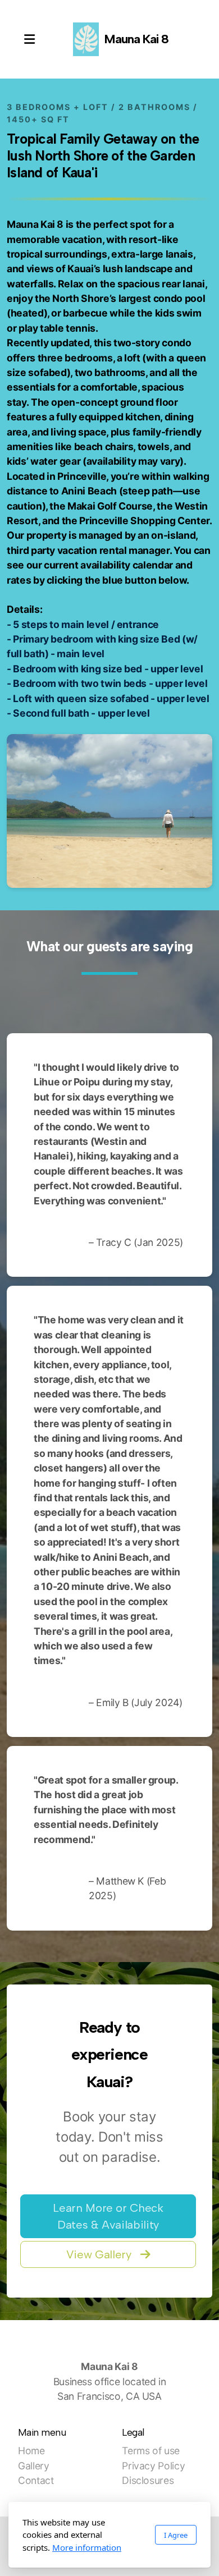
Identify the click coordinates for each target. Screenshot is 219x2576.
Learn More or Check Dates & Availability (108, 2216)
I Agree (176, 2535)
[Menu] (29, 39)
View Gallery (99, 2254)
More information (87, 2547)
